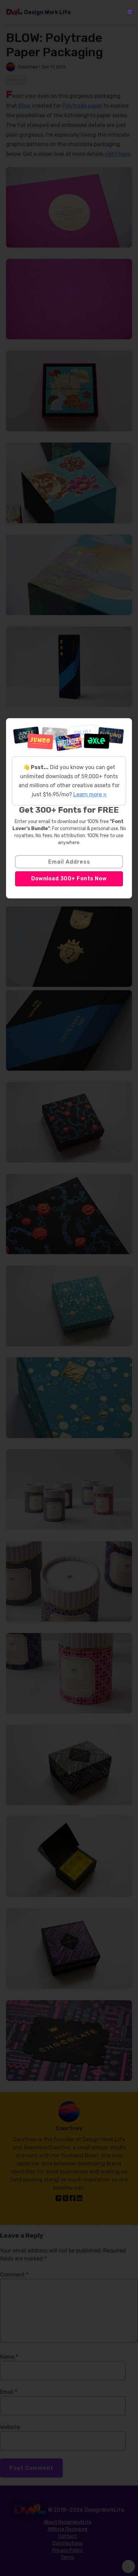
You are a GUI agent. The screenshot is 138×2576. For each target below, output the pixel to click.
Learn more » (90, 794)
